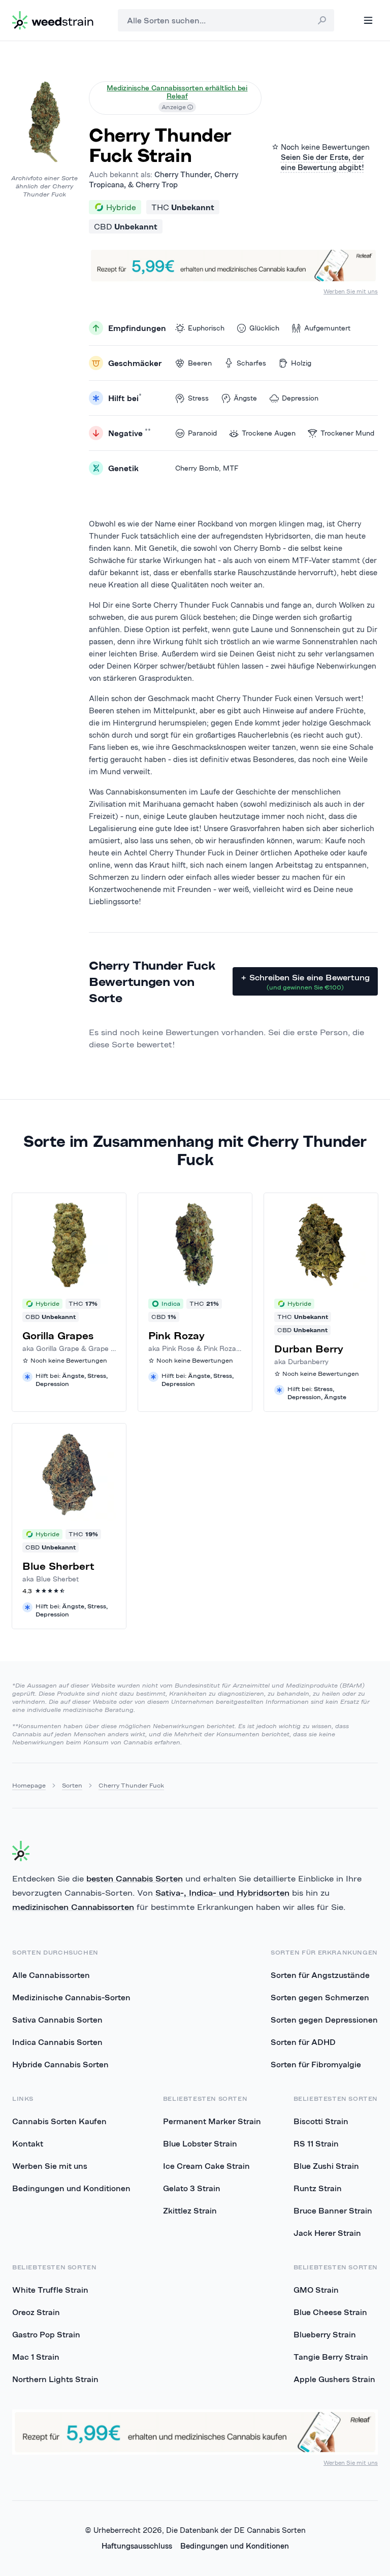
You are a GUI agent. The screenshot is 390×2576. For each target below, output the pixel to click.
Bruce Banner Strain (333, 2210)
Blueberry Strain (325, 2334)
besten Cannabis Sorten (135, 1878)
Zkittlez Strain (190, 2210)
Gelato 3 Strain (192, 2188)
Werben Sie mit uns (351, 291)
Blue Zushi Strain (326, 2166)
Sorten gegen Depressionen (324, 2020)
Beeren (200, 363)
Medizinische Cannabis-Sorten (71, 1997)
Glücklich (264, 328)
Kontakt (28, 2143)
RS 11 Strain (316, 2143)
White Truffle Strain (50, 2290)
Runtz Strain (318, 2188)
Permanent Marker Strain (212, 2121)
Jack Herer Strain (327, 2233)
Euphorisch (206, 328)
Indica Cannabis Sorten (57, 2042)
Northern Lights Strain (55, 2379)
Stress (198, 398)
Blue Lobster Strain (200, 2143)
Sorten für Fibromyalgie (316, 2064)
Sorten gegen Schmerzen (320, 1997)
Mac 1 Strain (36, 2357)
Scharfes (251, 363)
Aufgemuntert (327, 328)
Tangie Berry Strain (331, 2357)
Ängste (245, 398)
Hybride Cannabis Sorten (60, 2064)
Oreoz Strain (36, 2312)
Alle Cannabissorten (51, 1975)
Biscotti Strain (321, 2121)
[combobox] (226, 20)
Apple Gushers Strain (334, 2379)
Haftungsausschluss (137, 2546)
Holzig (301, 363)
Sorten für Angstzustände (320, 1975)
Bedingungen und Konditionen (71, 2188)
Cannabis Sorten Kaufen (59, 2121)
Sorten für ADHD (303, 2042)
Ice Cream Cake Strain (206, 2166)
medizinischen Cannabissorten (73, 1907)
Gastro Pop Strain (46, 2334)
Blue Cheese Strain (330, 2312)
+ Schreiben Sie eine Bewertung (305, 982)
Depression (300, 398)
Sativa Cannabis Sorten (57, 2020)
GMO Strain (316, 2290)
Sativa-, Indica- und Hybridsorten (222, 1893)
